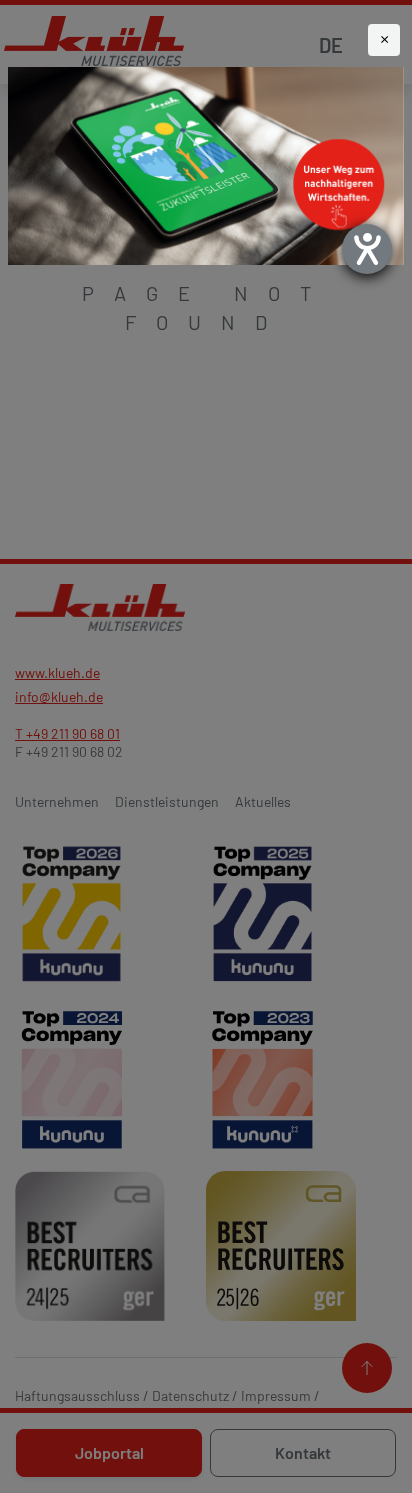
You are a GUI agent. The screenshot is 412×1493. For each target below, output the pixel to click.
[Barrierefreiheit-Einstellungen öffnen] (367, 249)
